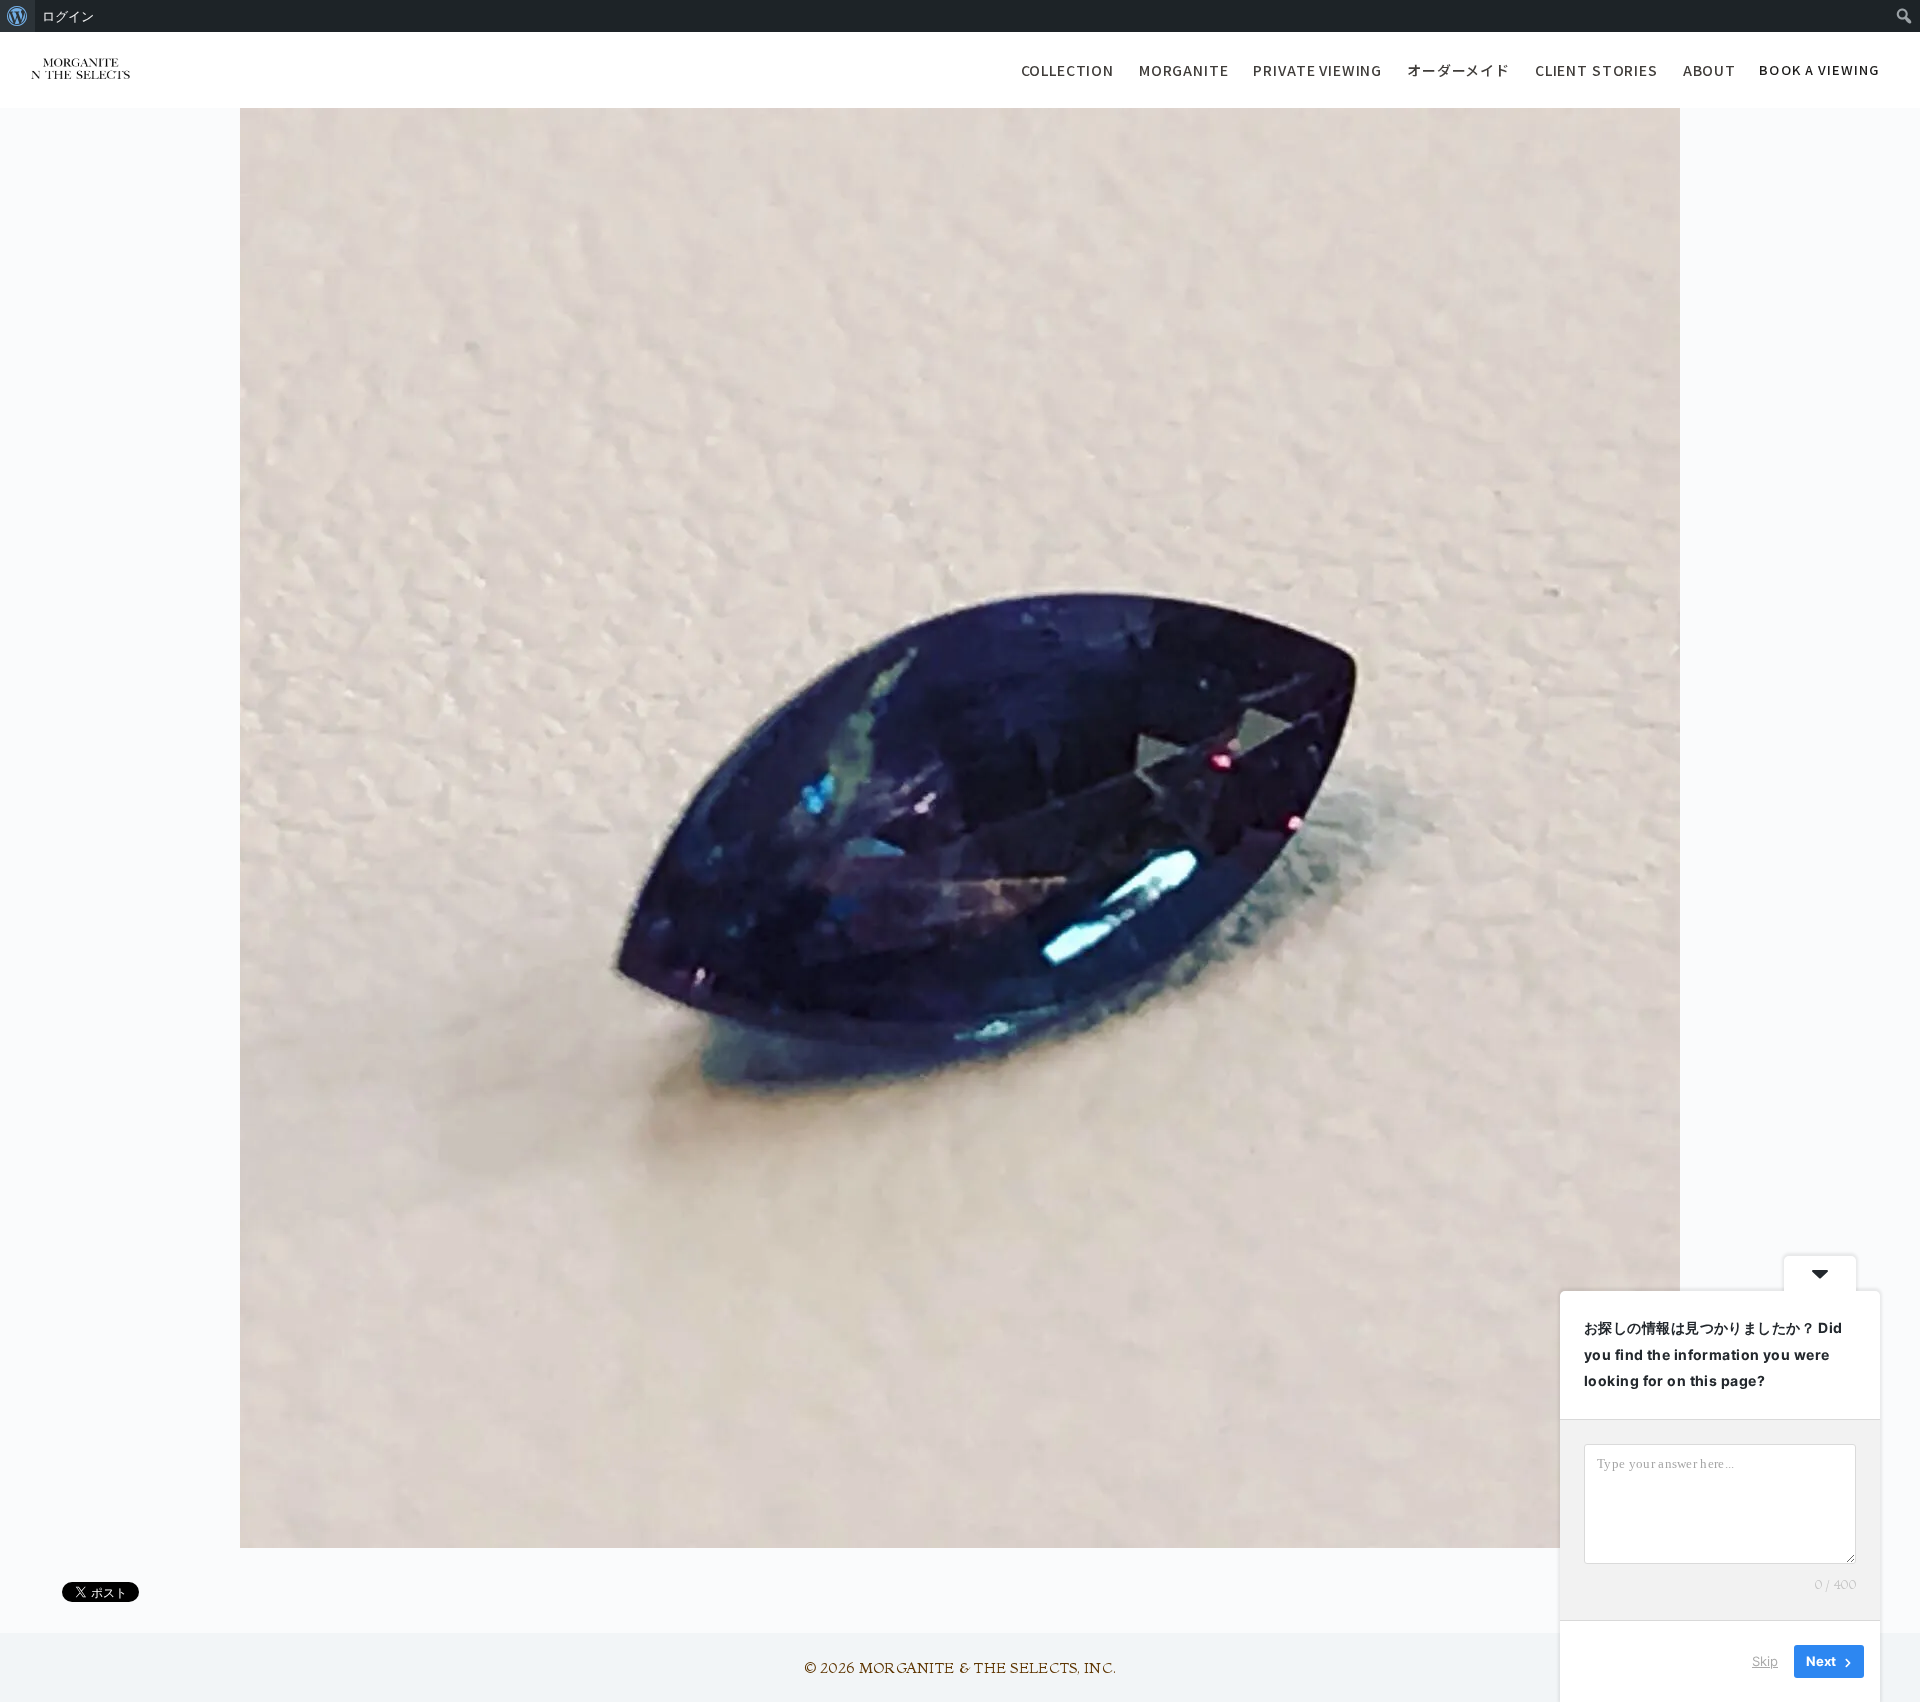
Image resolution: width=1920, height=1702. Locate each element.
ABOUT (1709, 70)
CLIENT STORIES (1596, 70)
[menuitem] (17, 16)
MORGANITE (1184, 70)
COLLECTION (1067, 70)
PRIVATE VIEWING (1317, 70)
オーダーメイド (1458, 70)
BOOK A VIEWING (1819, 69)
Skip (1765, 1661)
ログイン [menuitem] (68, 16)
